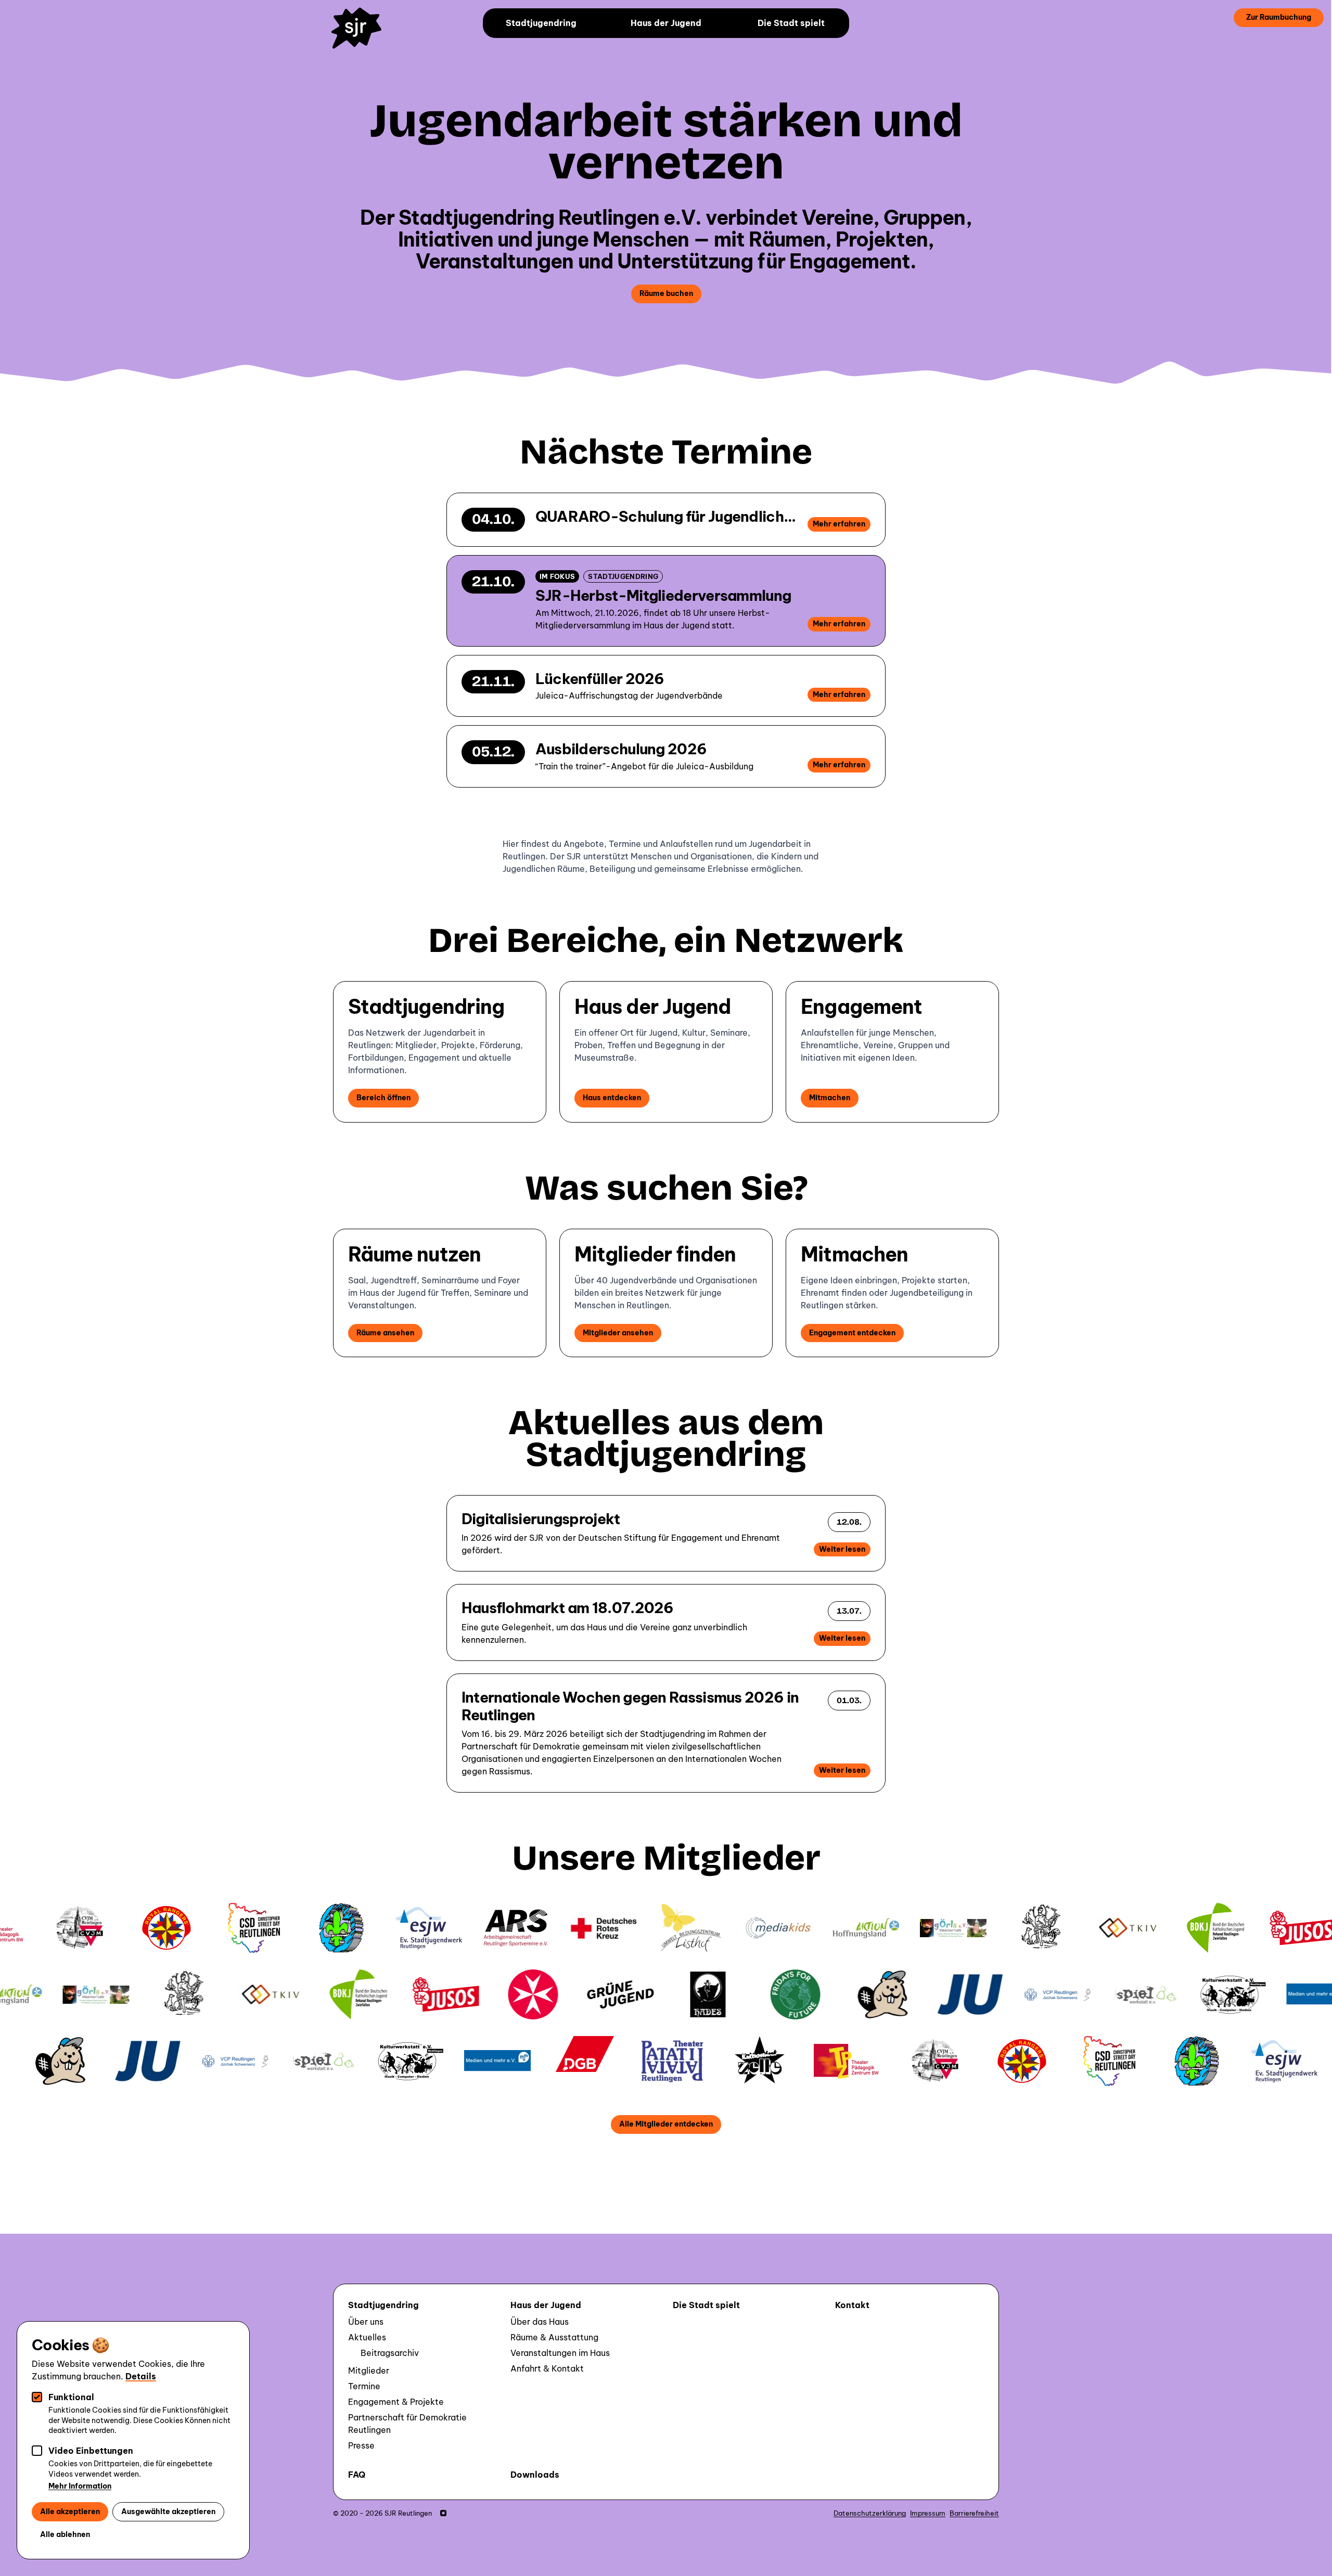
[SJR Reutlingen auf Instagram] (443, 2513)
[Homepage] (361, 35)
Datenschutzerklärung (870, 2513)
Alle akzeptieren (70, 2511)
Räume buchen (666, 293)
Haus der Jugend (666, 23)
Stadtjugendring (541, 23)
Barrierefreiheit (974, 2513)
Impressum (928, 2513)
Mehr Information (80, 2486)
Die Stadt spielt (791, 23)
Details (141, 2376)
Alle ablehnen (65, 2534)
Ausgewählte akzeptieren (168, 2511)
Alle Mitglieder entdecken (666, 2124)
